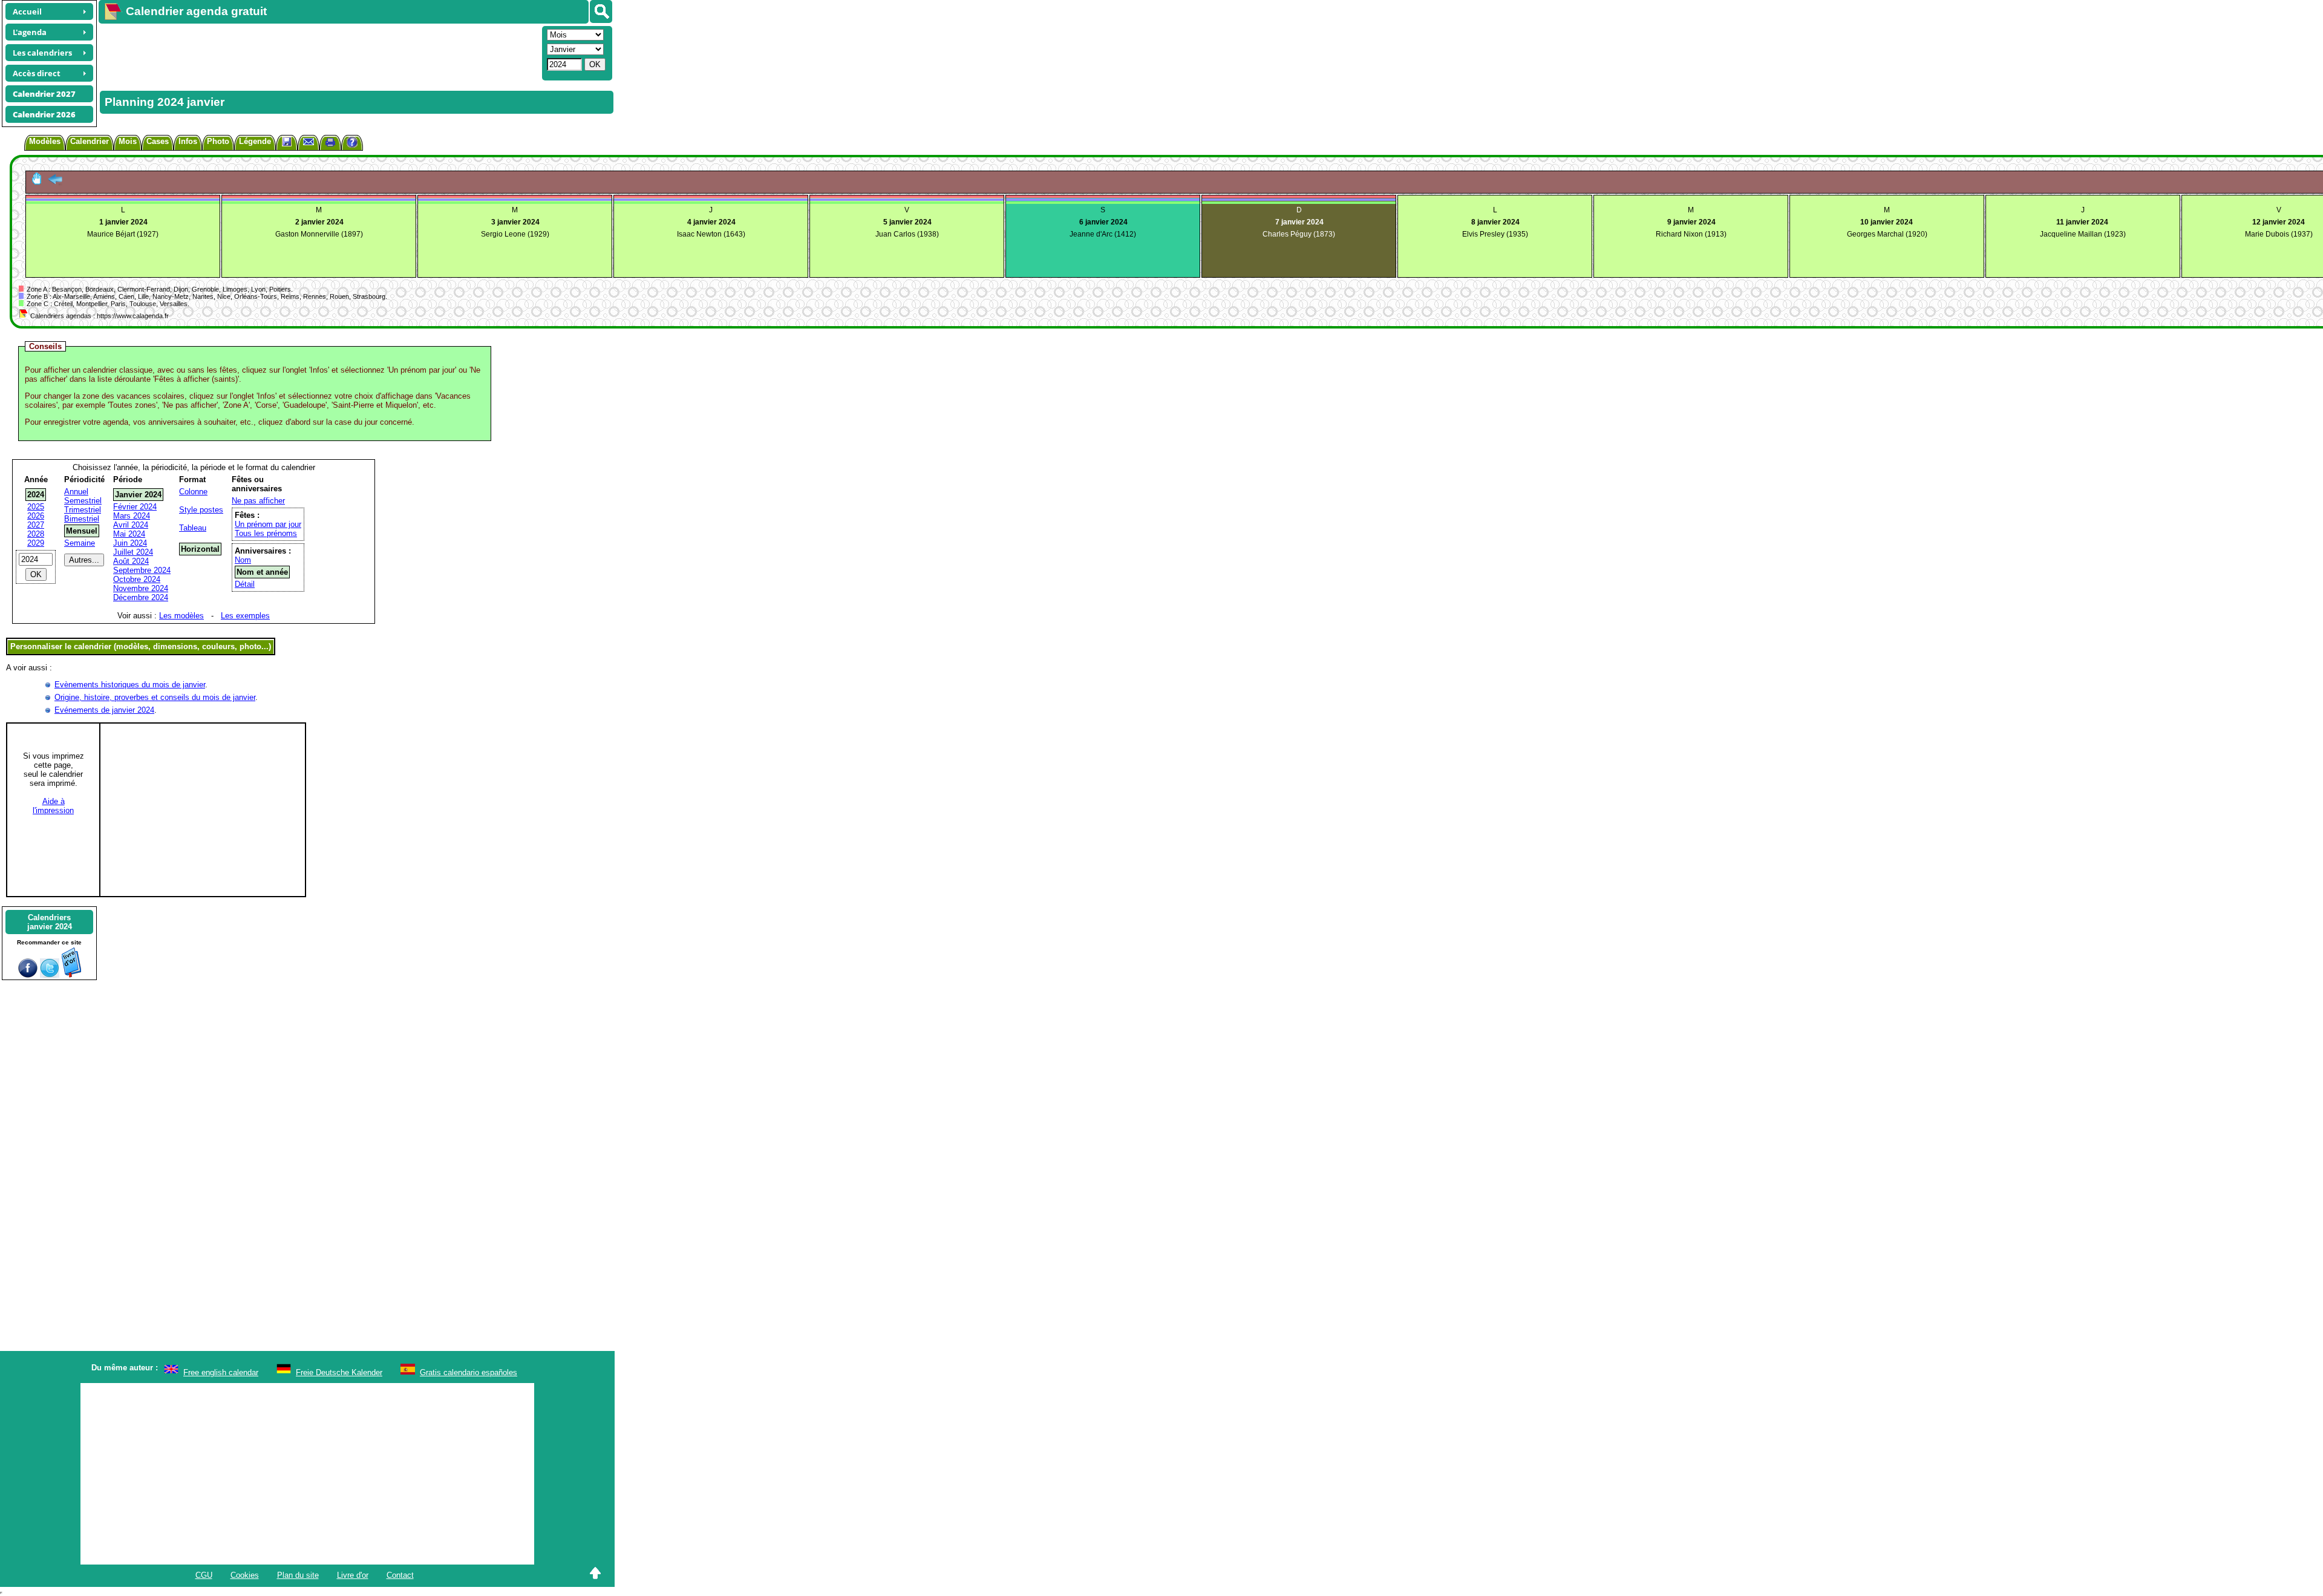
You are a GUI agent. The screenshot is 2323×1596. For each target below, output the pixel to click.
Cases (158, 141)
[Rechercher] (601, 11)
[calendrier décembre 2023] (55, 182)
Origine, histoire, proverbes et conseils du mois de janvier (155, 697)
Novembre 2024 (141, 588)
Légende (255, 141)
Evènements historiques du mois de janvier (130, 685)
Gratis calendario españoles (469, 1372)
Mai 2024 (129, 534)
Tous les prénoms (266, 533)
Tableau (193, 528)
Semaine (80, 543)
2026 (36, 516)
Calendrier (90, 141)
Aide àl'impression (53, 806)
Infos (188, 141)
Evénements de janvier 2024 (104, 710)
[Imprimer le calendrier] (330, 144)
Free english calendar (221, 1372)
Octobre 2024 (137, 579)
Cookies (245, 1575)
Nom (243, 560)
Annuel (76, 492)
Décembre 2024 (141, 597)
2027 (36, 525)
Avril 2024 (131, 525)
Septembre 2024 (142, 570)
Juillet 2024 (133, 552)
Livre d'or (353, 1575)
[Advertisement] (319, 52)
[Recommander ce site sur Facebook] (28, 975)
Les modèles (181, 616)
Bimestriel (82, 519)
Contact (400, 1575)
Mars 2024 (132, 516)
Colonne (193, 492)
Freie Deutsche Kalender (339, 1372)
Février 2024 (135, 507)
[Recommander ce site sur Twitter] (50, 975)
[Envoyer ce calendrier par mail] (309, 141)
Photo (218, 141)
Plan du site (298, 1575)
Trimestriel (83, 510)
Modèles (45, 141)
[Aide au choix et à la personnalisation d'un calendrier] (352, 144)
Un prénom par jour (268, 524)
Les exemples (245, 616)
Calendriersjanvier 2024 (50, 922)
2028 (36, 534)
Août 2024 (131, 561)
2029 (36, 543)
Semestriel (83, 501)
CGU (204, 1575)
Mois (128, 141)
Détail (245, 584)
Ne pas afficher (258, 501)
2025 (36, 507)
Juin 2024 (130, 543)
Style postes (201, 510)
